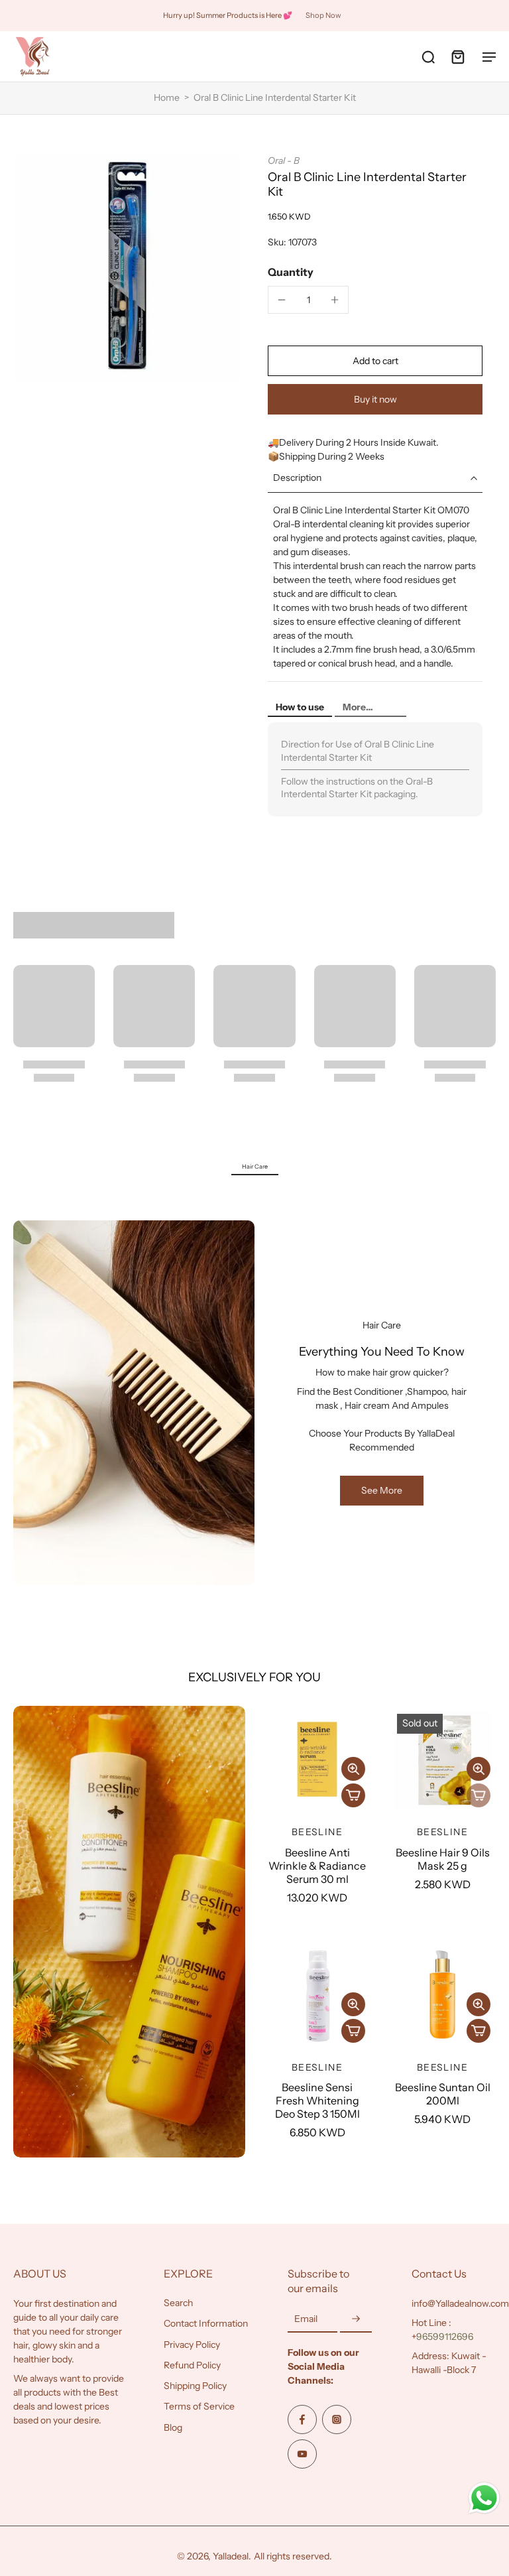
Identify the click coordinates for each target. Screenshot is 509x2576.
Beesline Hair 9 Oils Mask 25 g (443, 1859)
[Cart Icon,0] (457, 56)
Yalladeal (231, 2556)
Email (306, 2319)
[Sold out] (479, 1795)
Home (167, 97)
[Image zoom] (127, 269)
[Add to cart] (353, 1795)
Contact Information (206, 2323)
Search (178, 2303)
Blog (173, 2427)
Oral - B (284, 161)
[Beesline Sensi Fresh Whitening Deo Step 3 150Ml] (317, 1995)
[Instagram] (337, 2419)
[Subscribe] (356, 2319)
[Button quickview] (353, 1769)
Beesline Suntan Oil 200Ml (443, 2094)
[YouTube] (302, 2454)
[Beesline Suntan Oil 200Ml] (442, 1995)
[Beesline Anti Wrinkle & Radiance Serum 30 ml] (317, 1759)
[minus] (282, 300)
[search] (428, 56)
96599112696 (445, 2337)
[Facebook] (302, 2419)
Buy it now (375, 399)
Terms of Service (199, 2406)
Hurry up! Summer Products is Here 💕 (228, 15)
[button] (375, 361)
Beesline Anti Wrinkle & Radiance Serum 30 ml (317, 1866)
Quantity (291, 272)
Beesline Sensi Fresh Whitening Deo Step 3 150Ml (317, 2100)
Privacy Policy (192, 2345)
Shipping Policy (195, 2386)
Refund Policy (192, 2365)
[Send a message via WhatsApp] (484, 2498)
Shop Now (323, 15)
